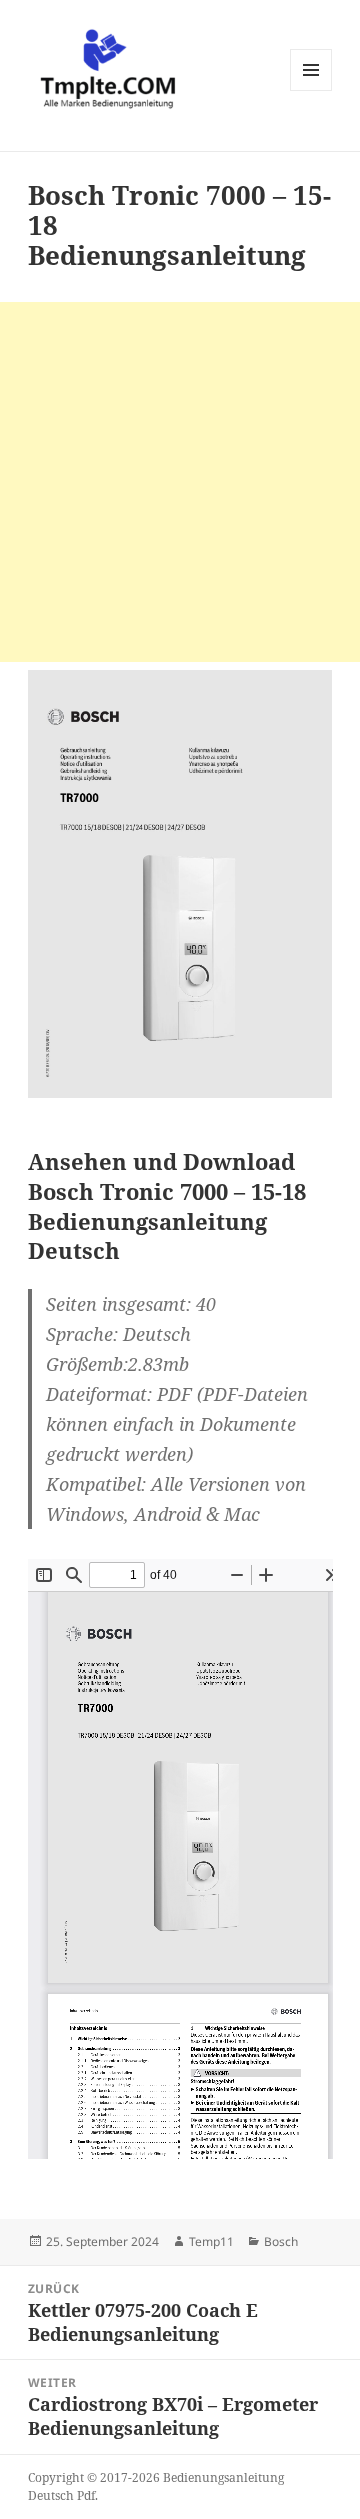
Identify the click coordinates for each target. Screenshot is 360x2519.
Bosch (281, 2241)
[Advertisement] (180, 482)
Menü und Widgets (311, 90)
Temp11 (211, 2241)
